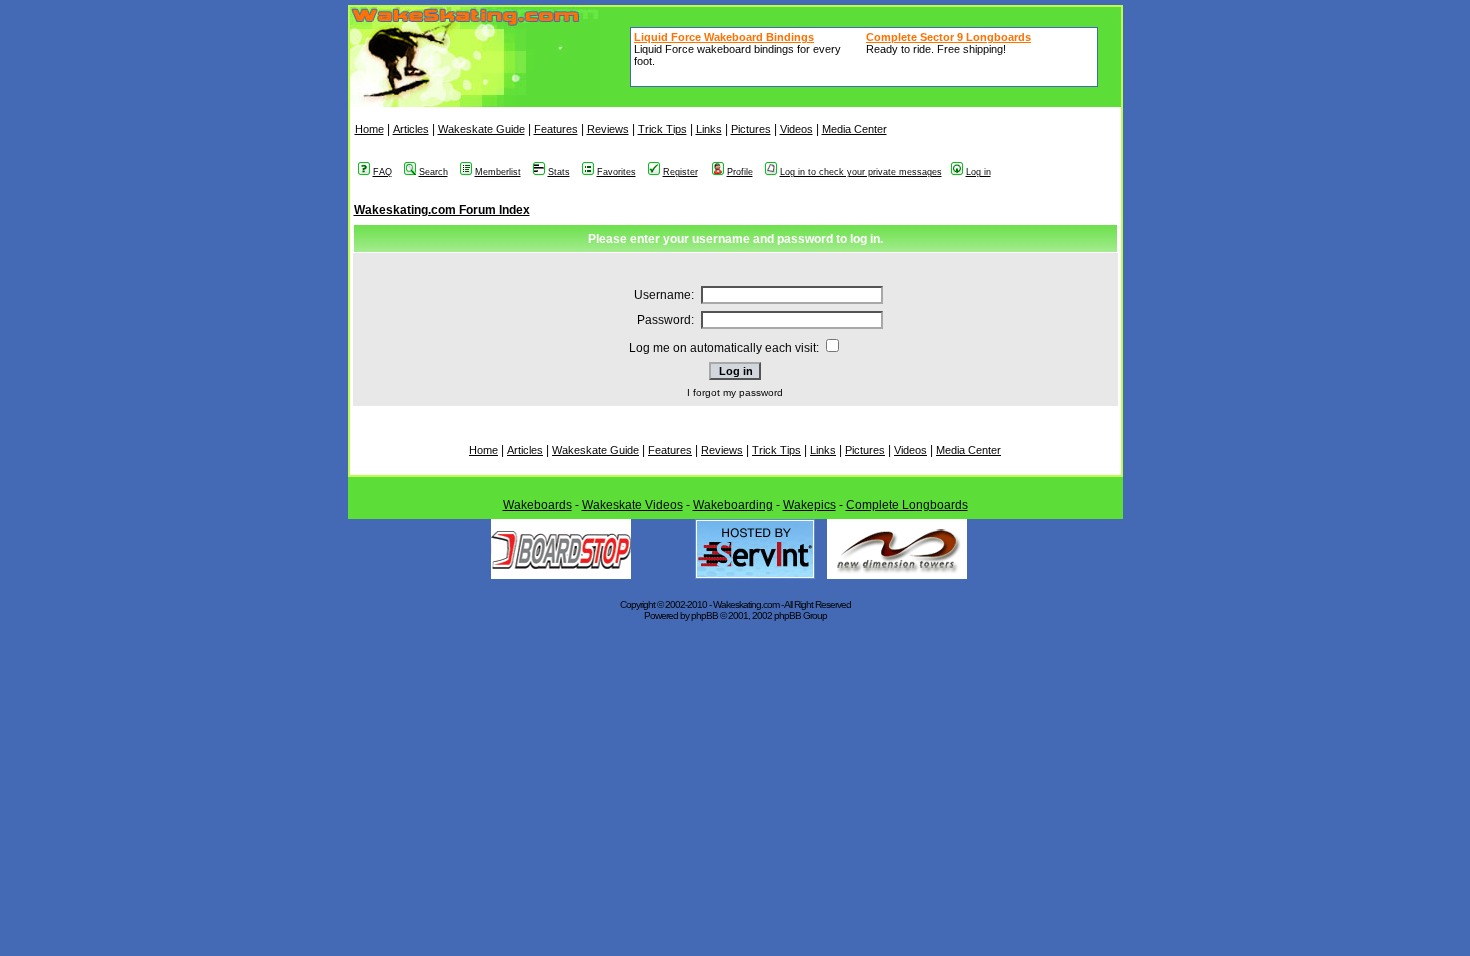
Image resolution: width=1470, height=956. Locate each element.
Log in (978, 172)
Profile (740, 172)
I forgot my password (735, 392)
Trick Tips (662, 129)
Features (556, 129)
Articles (411, 129)
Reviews (608, 129)
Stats (559, 172)
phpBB (704, 615)
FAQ (382, 172)
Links (709, 129)
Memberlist (498, 172)
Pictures (751, 129)
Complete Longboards (907, 505)
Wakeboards (537, 505)
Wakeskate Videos (632, 505)
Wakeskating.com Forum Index (442, 210)
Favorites (616, 172)
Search (433, 172)
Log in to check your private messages (861, 172)
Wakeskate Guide (481, 129)
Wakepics (809, 505)
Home (369, 129)
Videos (796, 129)
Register (680, 172)
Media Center (854, 129)
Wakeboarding (733, 505)
